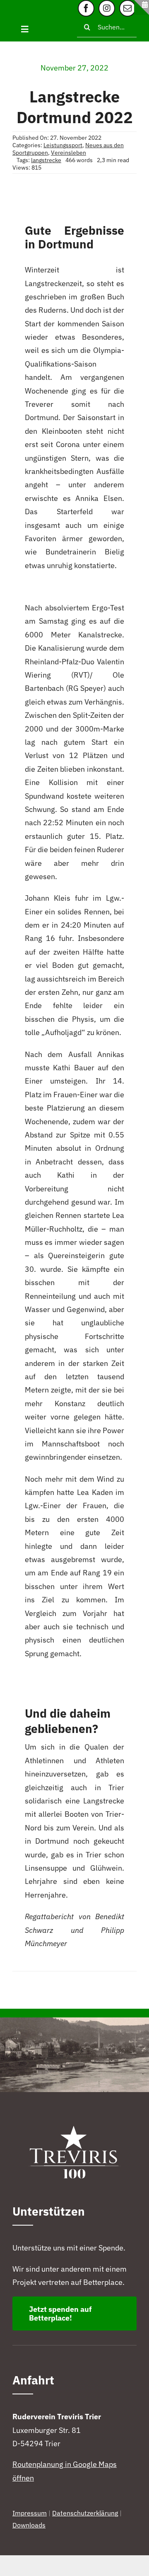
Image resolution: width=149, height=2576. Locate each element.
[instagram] (107, 8)
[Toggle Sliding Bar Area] (142, 7)
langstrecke (46, 160)
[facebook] (86, 8)
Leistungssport (63, 145)
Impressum (30, 2513)
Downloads (29, 2525)
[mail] (127, 8)
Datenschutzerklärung (85, 2513)
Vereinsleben (68, 153)
